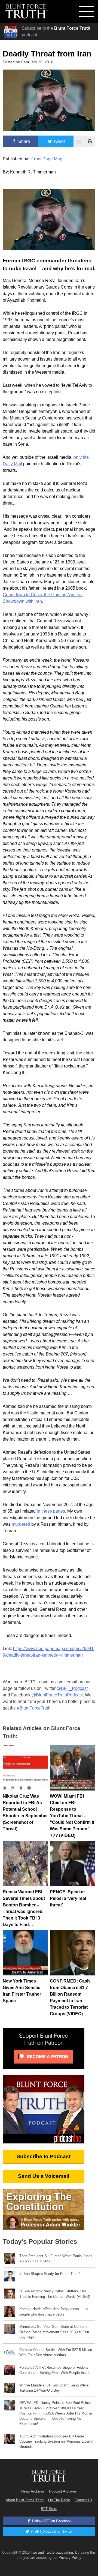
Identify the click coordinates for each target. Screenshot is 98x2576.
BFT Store (49, 2509)
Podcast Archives (63, 2491)
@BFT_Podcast (72, 1688)
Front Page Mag (47, 159)
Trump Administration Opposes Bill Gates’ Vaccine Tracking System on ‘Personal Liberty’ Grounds (56, 2441)
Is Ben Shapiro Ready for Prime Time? (50, 2274)
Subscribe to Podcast (44, 2156)
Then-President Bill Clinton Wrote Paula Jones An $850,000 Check (56, 2259)
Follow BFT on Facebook (51, 2521)
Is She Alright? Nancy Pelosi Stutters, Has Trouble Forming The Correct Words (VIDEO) (55, 2294)
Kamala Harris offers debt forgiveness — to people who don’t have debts (53, 2311)
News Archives (33, 2491)
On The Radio (59, 2500)
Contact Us (83, 2500)
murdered (21, 1524)
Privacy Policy (70, 2558)
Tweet (59, 141)
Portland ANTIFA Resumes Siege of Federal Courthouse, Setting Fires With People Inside (55, 2370)
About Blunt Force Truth (25, 2500)
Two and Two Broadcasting (52, 2552)
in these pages (51, 1511)
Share (24, 141)
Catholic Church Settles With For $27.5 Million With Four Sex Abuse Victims (56, 2352)
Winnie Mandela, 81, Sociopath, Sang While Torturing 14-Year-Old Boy (54, 2388)
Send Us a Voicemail (44, 2176)
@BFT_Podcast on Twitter (51, 2531)
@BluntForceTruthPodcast (57, 1695)
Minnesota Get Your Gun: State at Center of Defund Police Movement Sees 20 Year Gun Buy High (54, 2332)
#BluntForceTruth (34, 1708)
